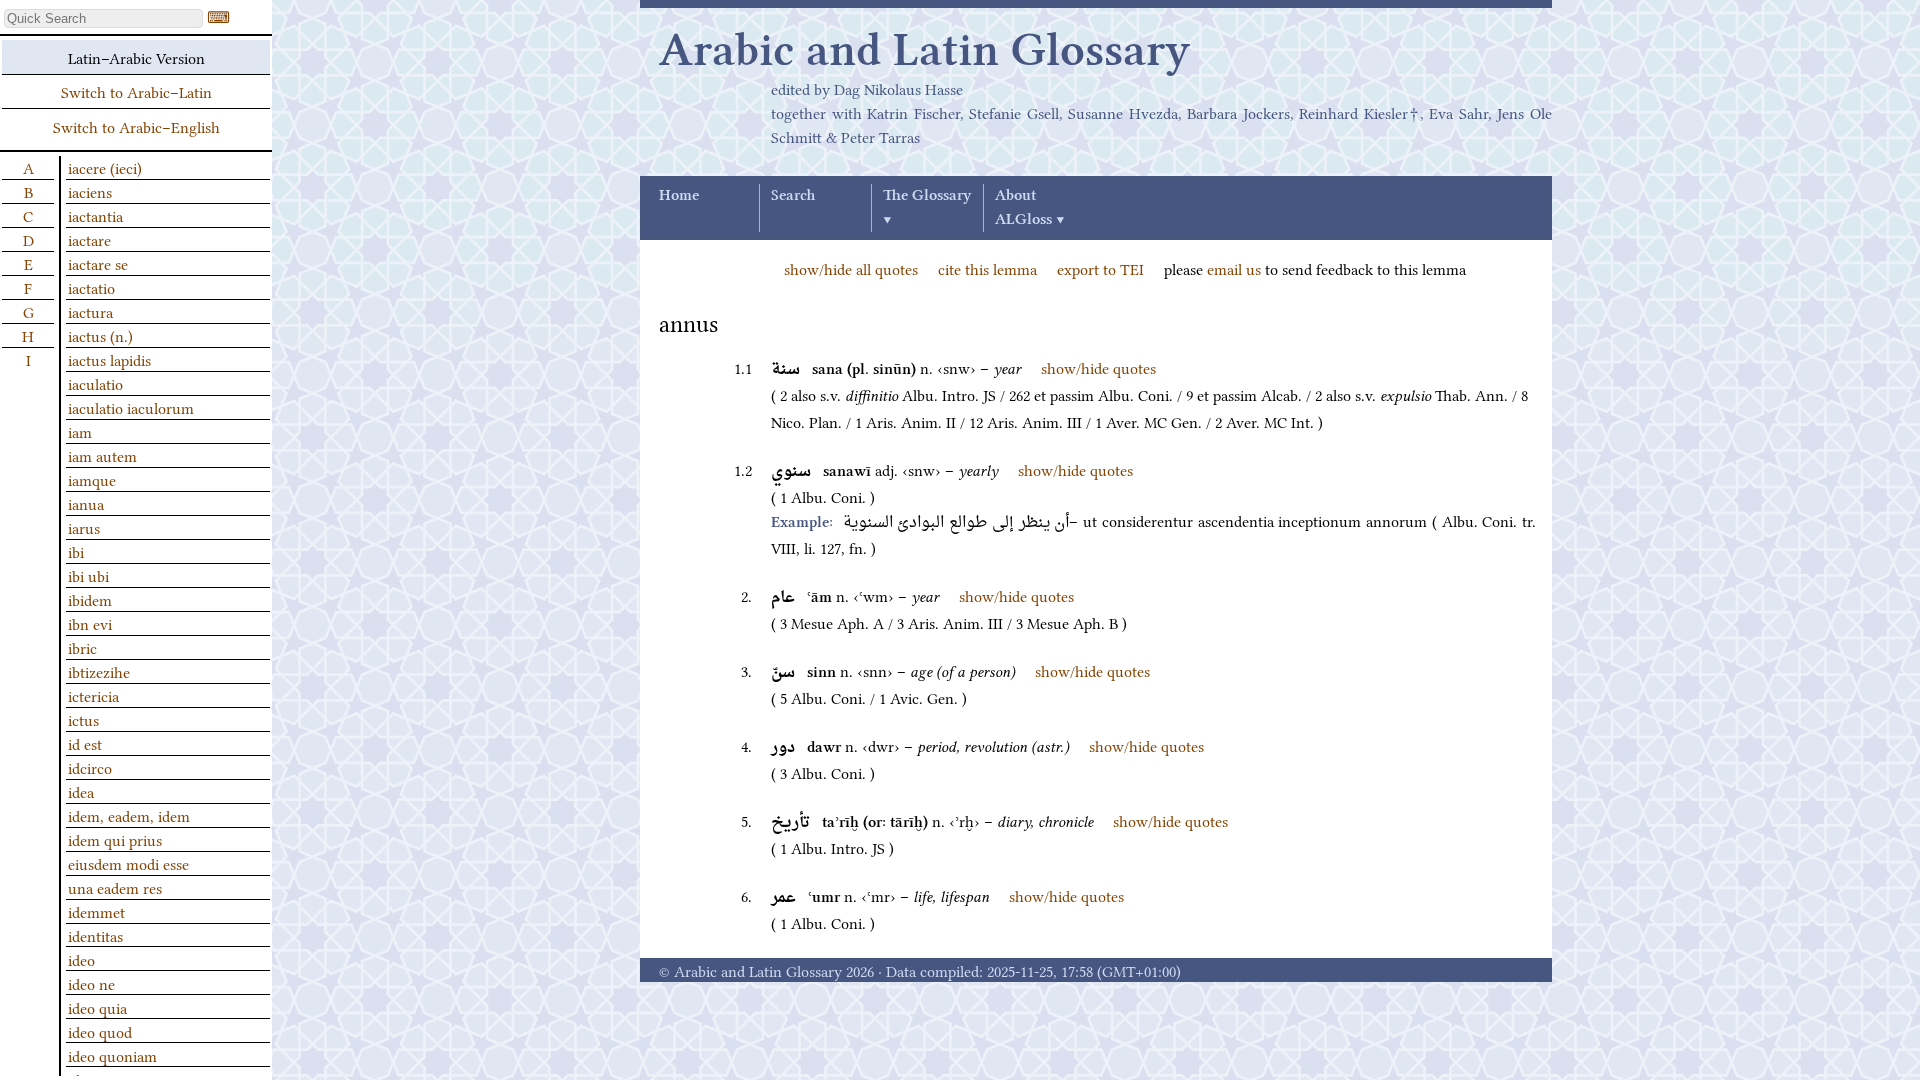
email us (1234, 268)
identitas (95, 935)
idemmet (96, 911)
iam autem (102, 455)
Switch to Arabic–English (136, 126)
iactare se (98, 263)
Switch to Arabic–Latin (136, 91)
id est (85, 743)
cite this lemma (987, 268)
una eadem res (115, 887)
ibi (76, 551)
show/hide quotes (1098, 367)
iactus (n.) (100, 335)
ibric (82, 647)
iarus (84, 527)
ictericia (93, 695)
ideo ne (91, 983)
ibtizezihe (99, 671)
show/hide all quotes (851, 268)
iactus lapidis (109, 359)
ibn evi (90, 623)
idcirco (90, 767)
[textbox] (103, 18)
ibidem (90, 599)
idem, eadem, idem (129, 815)
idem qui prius (115, 839)
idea (81, 791)
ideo (81, 959)
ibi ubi (88, 575)
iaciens (90, 191)
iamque (92, 479)
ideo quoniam (112, 1055)
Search (793, 196)
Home (679, 196)
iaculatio (95, 383)
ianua (86, 503)
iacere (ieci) (105, 167)
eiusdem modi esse (128, 863)
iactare (89, 239)
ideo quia (97, 1007)
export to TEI (1100, 268)
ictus (83, 719)
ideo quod (100, 1031)
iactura (90, 311)
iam (80, 431)
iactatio (91, 287)
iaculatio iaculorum (131, 407)
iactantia (95, 215)
